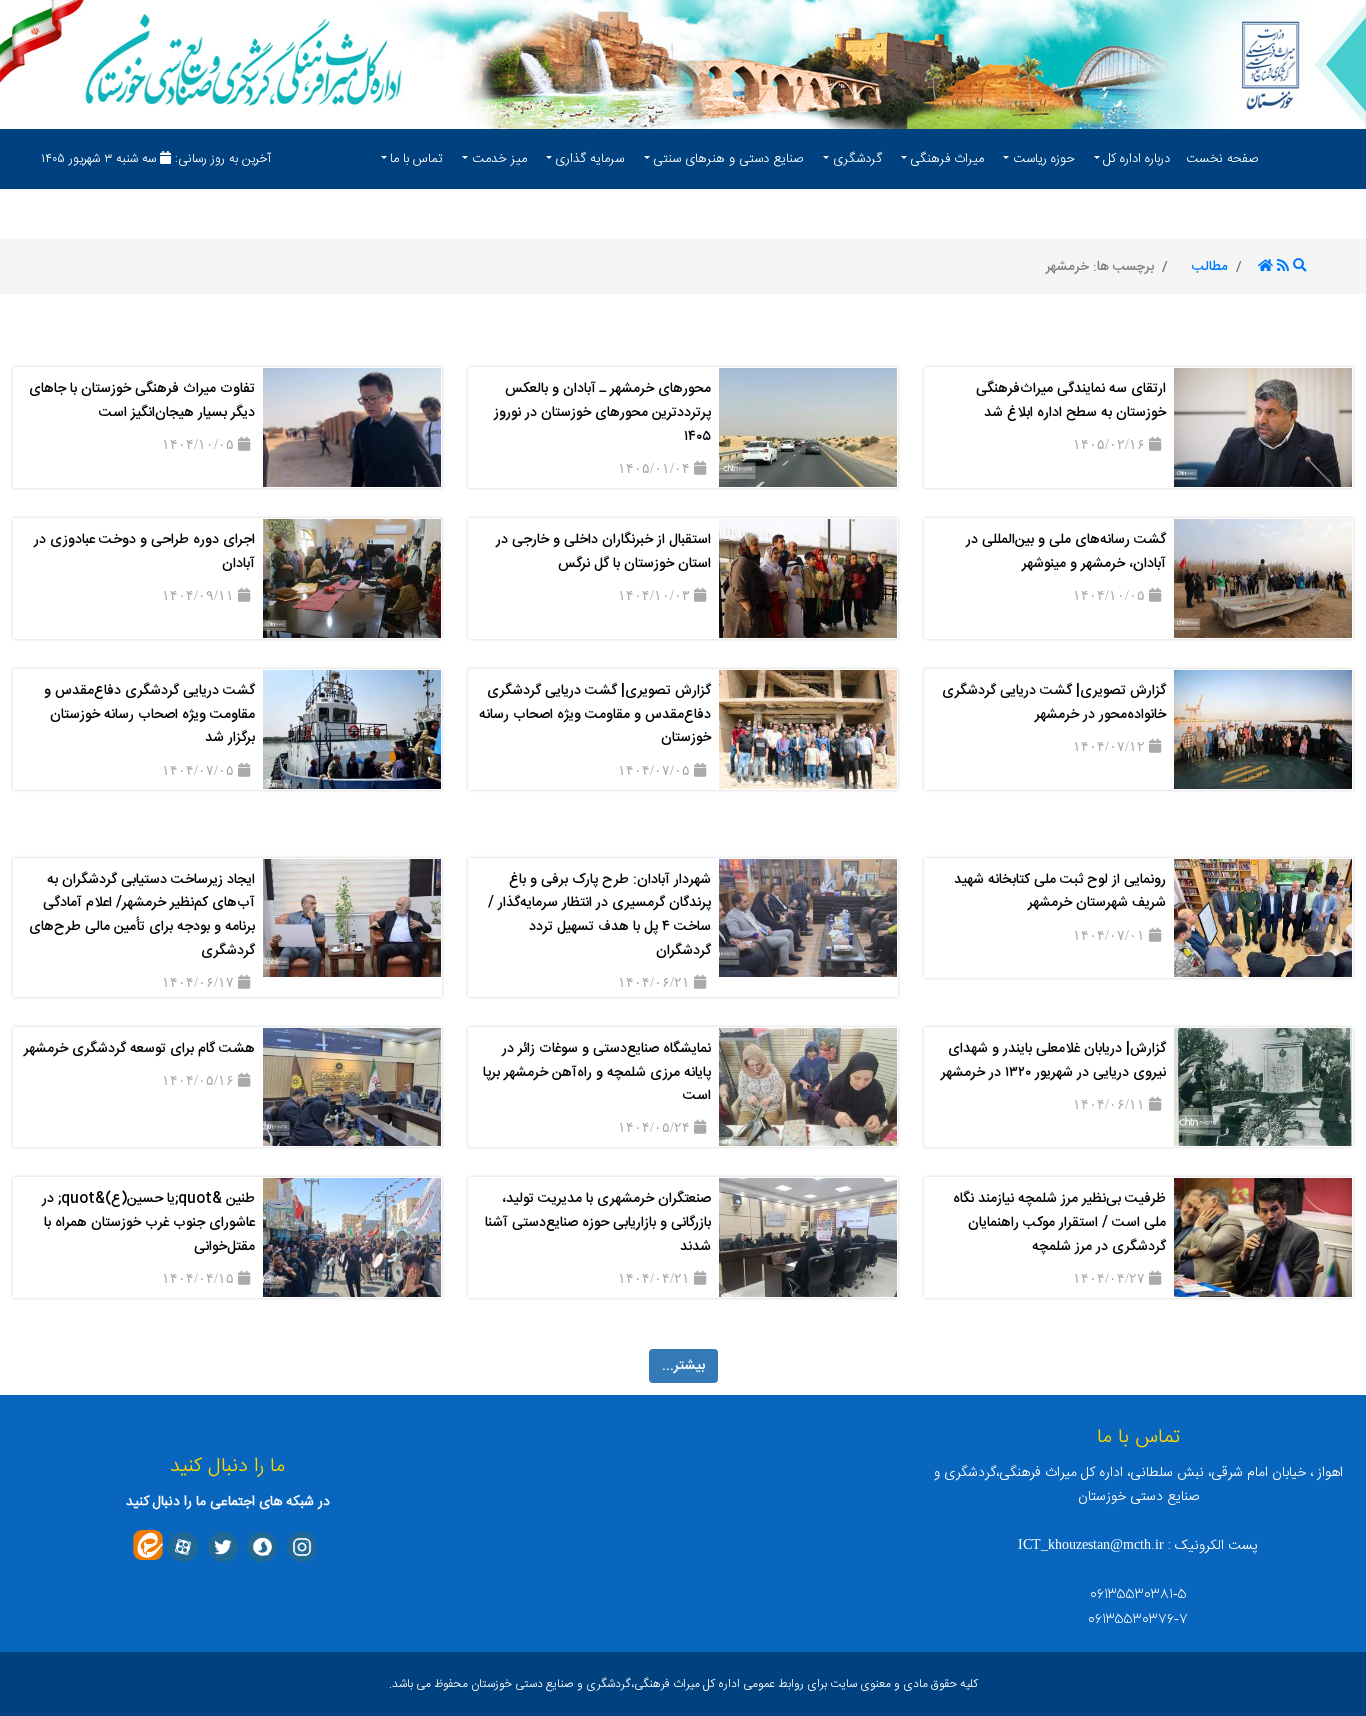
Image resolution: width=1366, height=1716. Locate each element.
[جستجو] (1299, 267)
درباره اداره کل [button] (1136, 159)
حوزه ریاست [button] (1044, 159)
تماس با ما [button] (416, 159)
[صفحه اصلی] (1265, 267)
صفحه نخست (1222, 159)
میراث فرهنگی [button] (947, 159)
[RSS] (1283, 267)
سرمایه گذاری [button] (589, 159)
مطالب (1210, 267)
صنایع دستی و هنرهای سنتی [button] (728, 159)
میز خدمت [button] (499, 159)
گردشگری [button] (857, 159)
